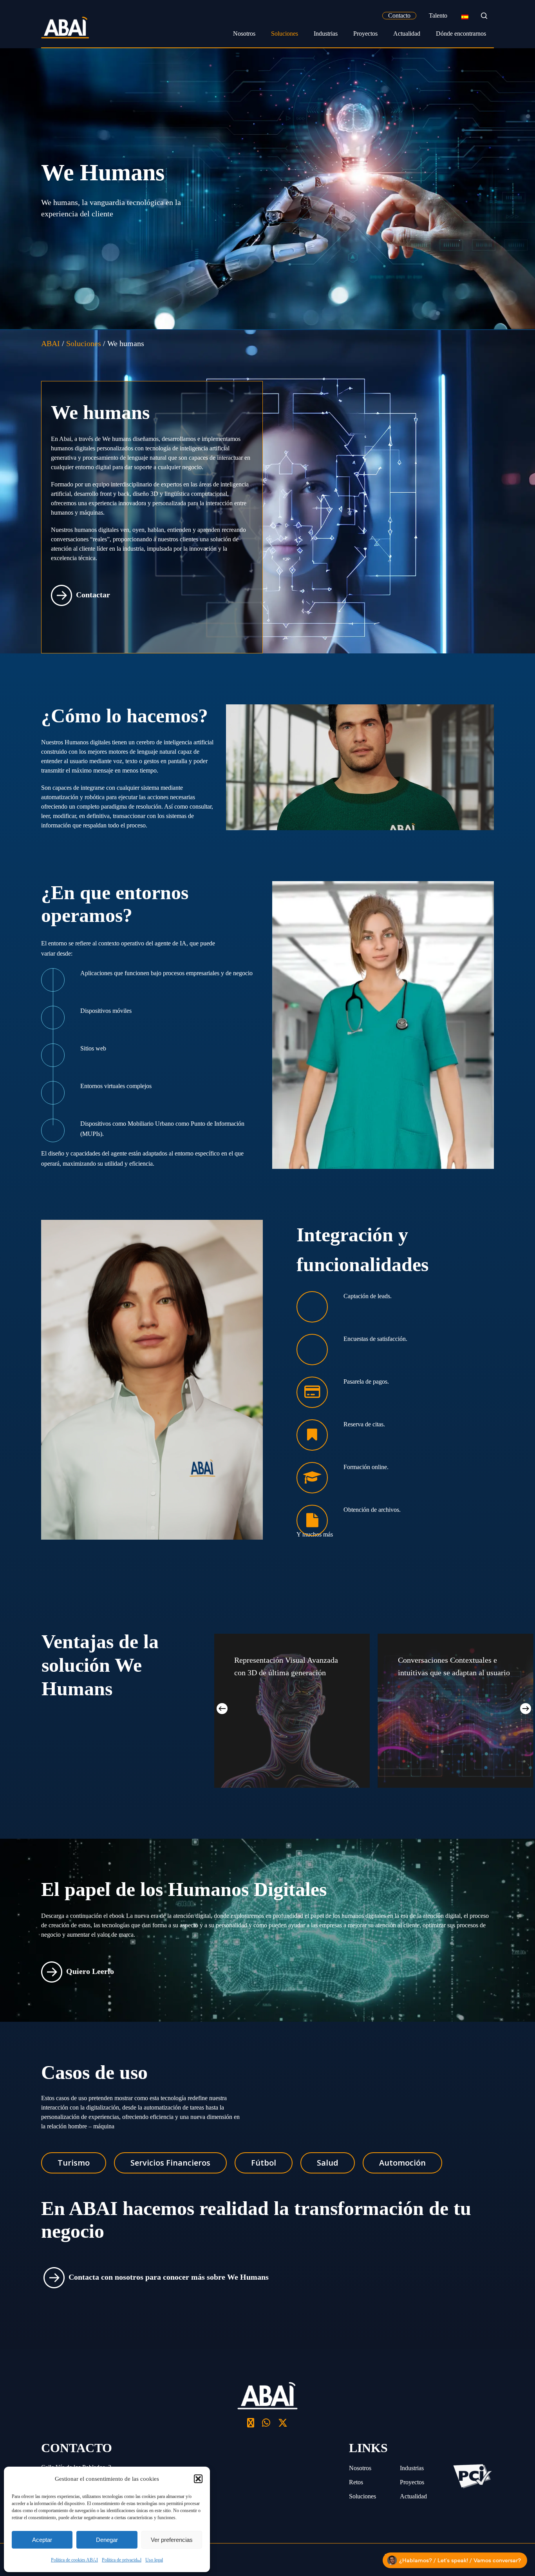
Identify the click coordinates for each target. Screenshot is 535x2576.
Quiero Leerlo (90, 1971)
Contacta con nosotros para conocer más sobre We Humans (169, 2277)
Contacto (399, 15)
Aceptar (42, 2540)
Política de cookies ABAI (74, 2560)
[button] (198, 2479)
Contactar (93, 594)
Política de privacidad (122, 2560)
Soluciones (362, 2496)
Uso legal (154, 2560)
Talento (438, 15)
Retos (356, 2482)
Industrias (412, 2468)
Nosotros (360, 2468)
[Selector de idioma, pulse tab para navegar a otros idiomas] (465, 16)
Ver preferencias (172, 2540)
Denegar (107, 2540)
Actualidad (413, 2496)
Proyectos (412, 2482)
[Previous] (222, 1709)
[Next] (526, 1709)
